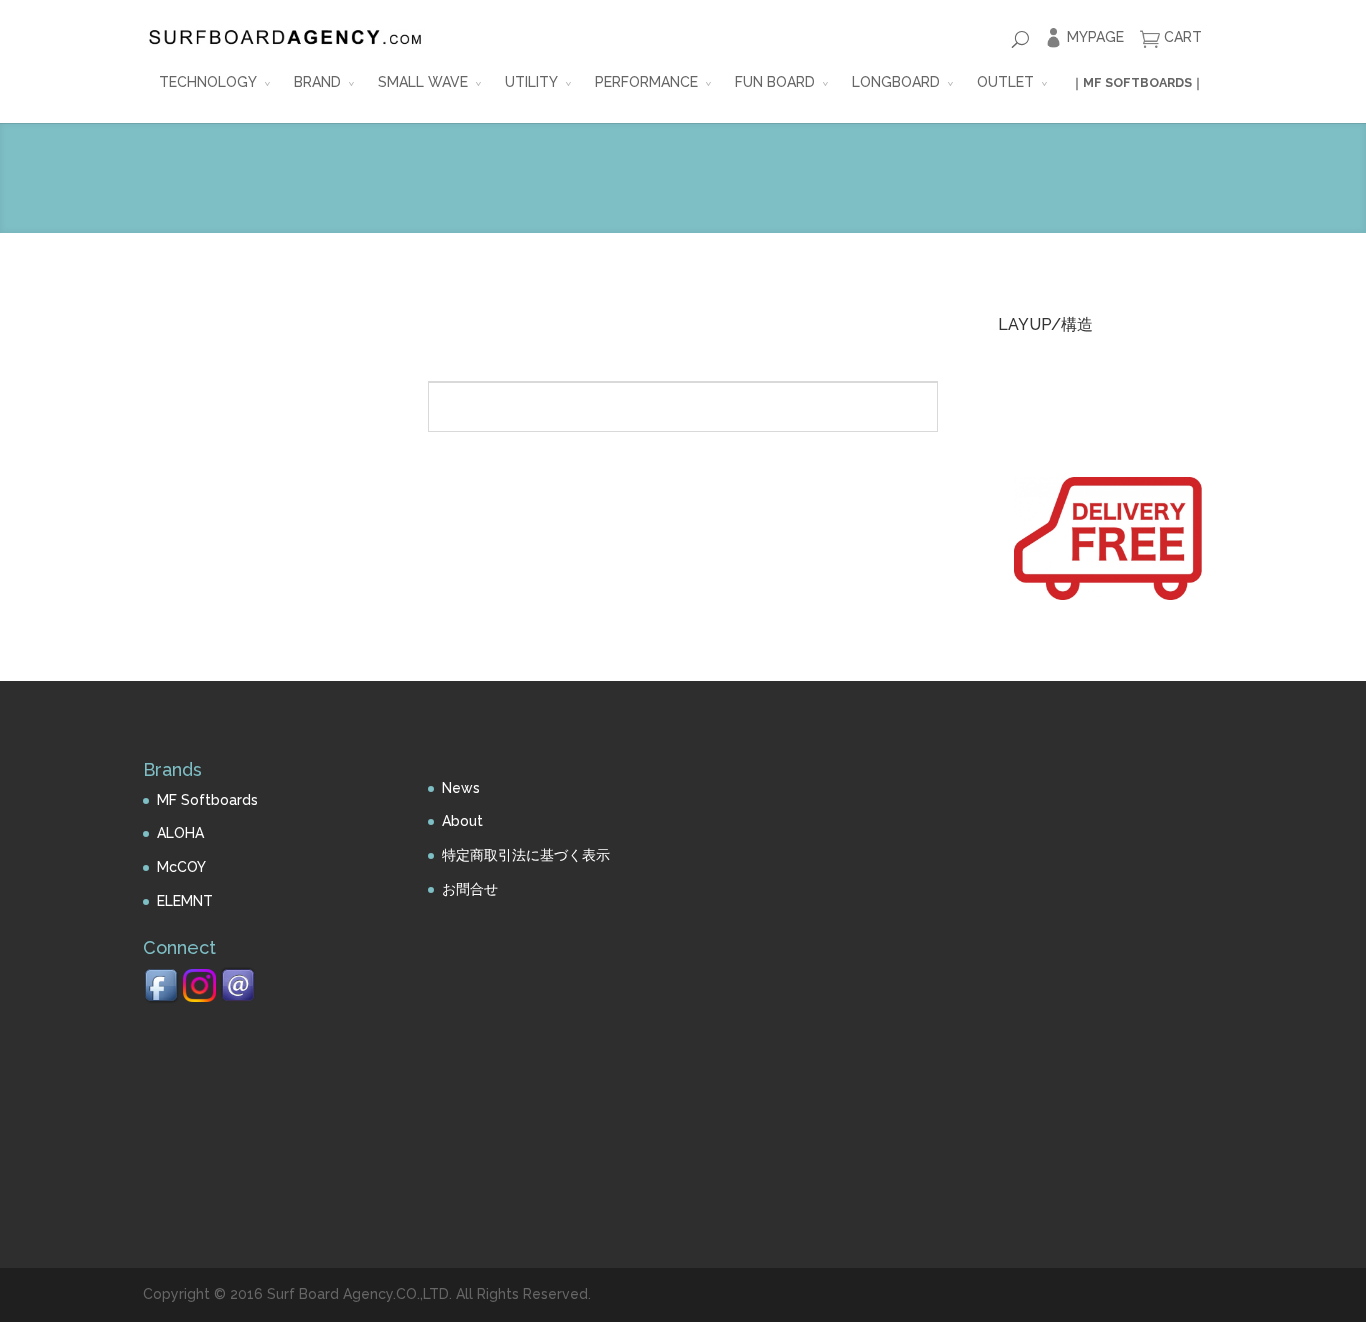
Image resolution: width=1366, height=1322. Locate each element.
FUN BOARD (775, 82)
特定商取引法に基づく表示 (526, 855)
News (461, 788)
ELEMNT (185, 901)
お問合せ (470, 889)
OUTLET (1005, 82)
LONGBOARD (896, 82)
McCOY (181, 867)
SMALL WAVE (423, 82)
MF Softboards (207, 800)
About (462, 821)
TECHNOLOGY (208, 82)
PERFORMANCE (646, 82)
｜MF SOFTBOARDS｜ (1137, 82)
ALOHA (180, 833)
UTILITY (531, 82)
